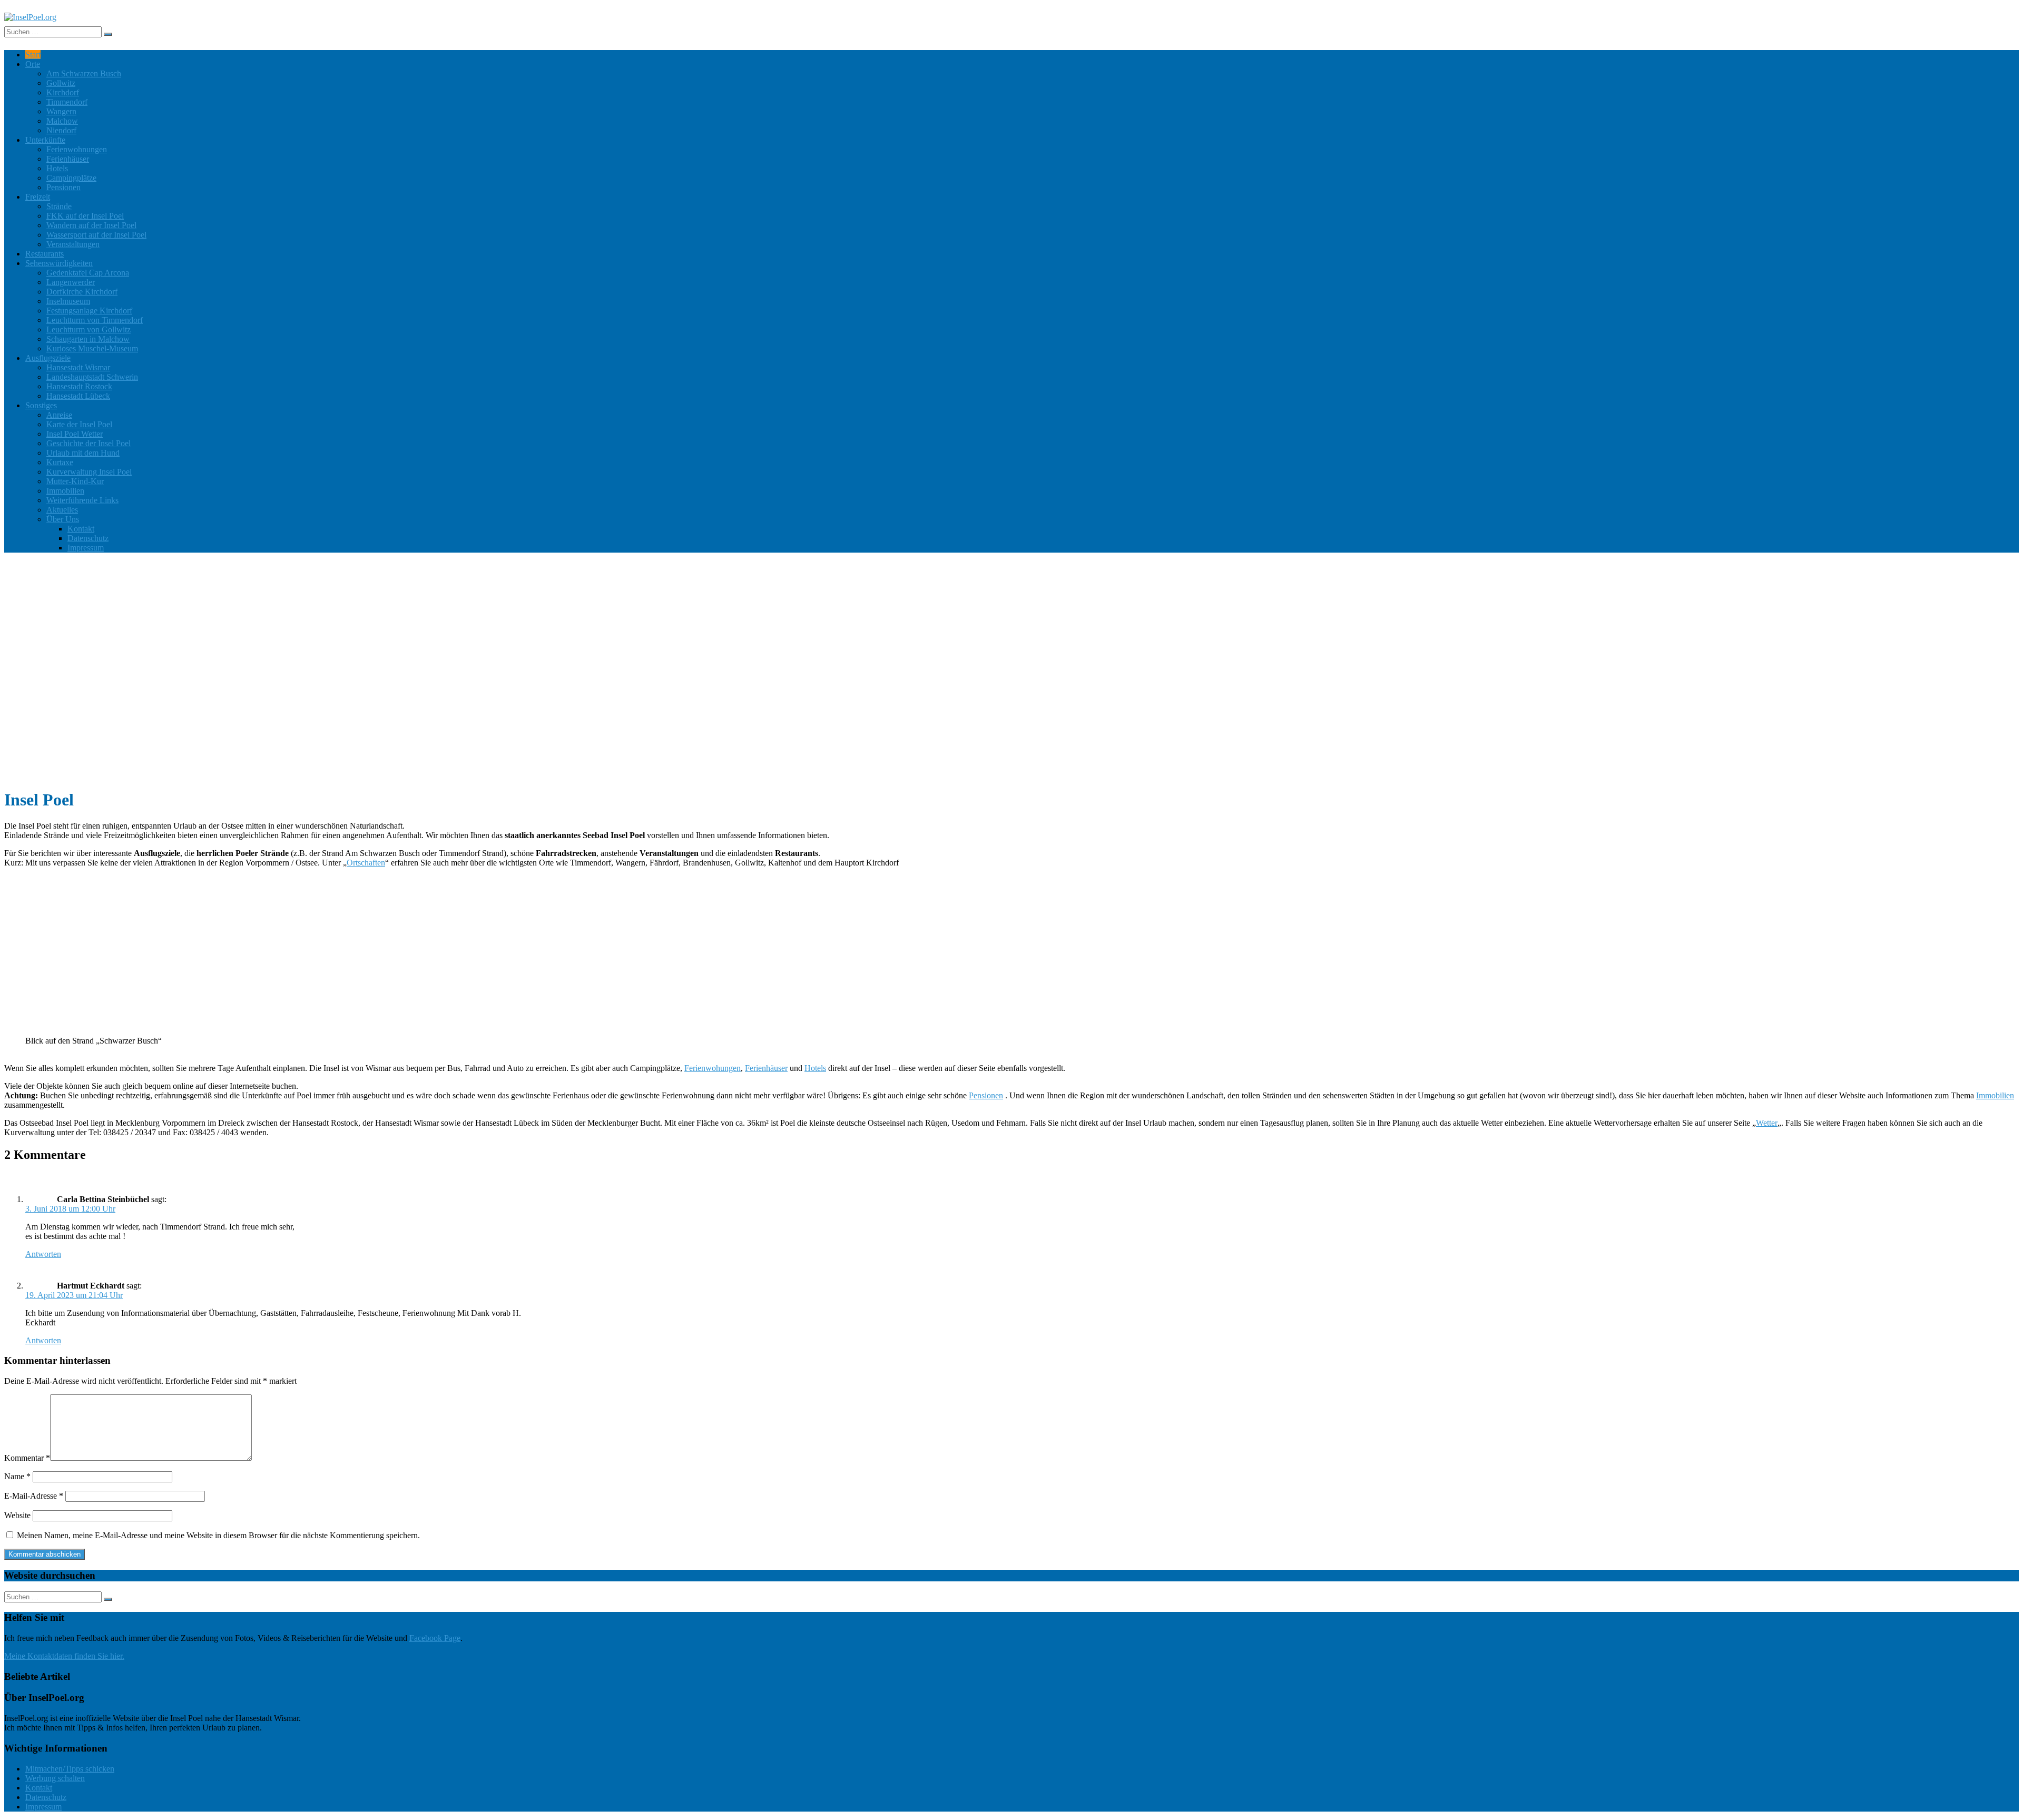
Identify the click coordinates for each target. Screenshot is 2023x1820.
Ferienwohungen (713, 1068)
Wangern (61, 111)
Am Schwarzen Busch (84, 73)
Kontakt (81, 529)
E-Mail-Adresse (34, 1496)
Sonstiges (41, 405)
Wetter (1767, 1123)
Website (17, 1515)
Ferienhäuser (68, 159)
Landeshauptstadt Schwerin (92, 377)
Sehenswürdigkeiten (59, 263)
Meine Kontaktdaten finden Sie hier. (64, 1656)
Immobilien (65, 491)
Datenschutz (88, 538)
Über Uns (63, 519)
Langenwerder (71, 282)
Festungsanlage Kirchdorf (89, 311)
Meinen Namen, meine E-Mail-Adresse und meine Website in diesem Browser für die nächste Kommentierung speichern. (218, 1535)
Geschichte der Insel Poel (89, 443)
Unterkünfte (45, 140)
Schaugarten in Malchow (88, 339)
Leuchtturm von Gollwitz (89, 329)
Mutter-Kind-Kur (75, 481)
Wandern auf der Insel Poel (91, 225)
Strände (59, 206)
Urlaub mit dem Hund (83, 453)
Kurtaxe (60, 462)
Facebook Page (435, 1638)
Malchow (62, 121)
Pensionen (63, 187)
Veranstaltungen (73, 244)
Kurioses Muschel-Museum (92, 348)
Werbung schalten (55, 1778)
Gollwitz (61, 83)
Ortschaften (366, 863)
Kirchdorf (63, 92)
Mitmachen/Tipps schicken (70, 1769)
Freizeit (38, 197)
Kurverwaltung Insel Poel (89, 472)
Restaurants (45, 254)
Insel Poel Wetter (75, 434)
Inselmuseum (68, 301)
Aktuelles (62, 510)
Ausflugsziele (48, 358)
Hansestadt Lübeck (78, 396)
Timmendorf (67, 102)
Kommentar (27, 1458)
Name (17, 1476)
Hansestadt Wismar (78, 367)
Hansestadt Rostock (79, 386)
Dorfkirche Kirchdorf (82, 292)
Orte (33, 64)
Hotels (57, 168)
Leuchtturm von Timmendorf (95, 320)
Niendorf (61, 130)
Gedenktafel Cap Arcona (88, 273)
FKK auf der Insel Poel (85, 216)
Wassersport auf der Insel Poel (96, 235)
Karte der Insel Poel (79, 424)
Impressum (86, 548)
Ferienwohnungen (77, 149)
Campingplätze (71, 178)
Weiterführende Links (82, 500)
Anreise (59, 415)
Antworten (43, 1254)
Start (33, 55)
